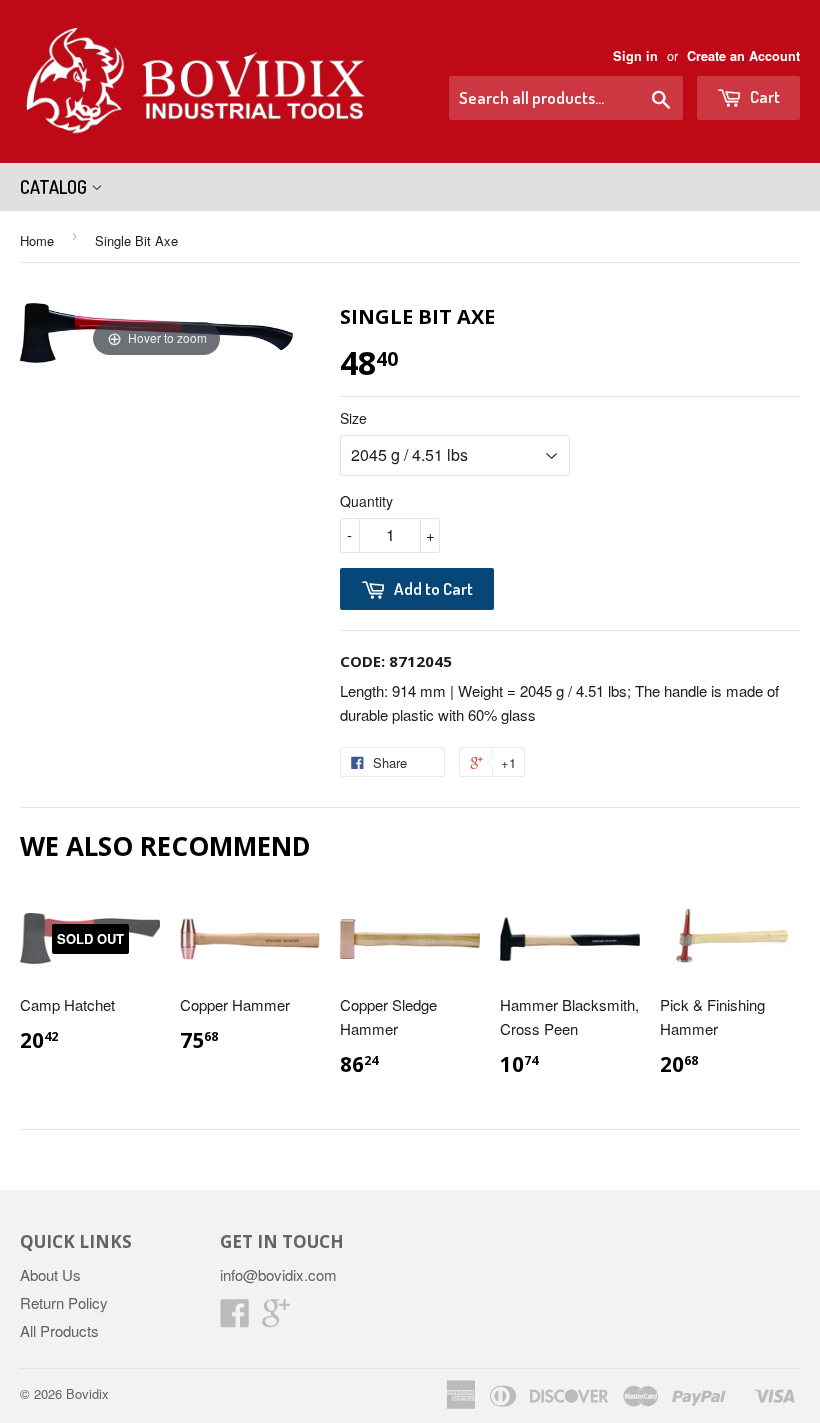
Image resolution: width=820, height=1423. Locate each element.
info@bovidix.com (278, 1274)
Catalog (55, 187)
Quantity (366, 501)
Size (353, 418)
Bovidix (87, 1393)
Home (37, 240)
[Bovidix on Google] (276, 1318)
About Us (50, 1274)
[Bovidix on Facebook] (235, 1318)
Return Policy (64, 1302)
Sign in (635, 56)
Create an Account (743, 56)
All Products (59, 1330)
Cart (763, 96)
